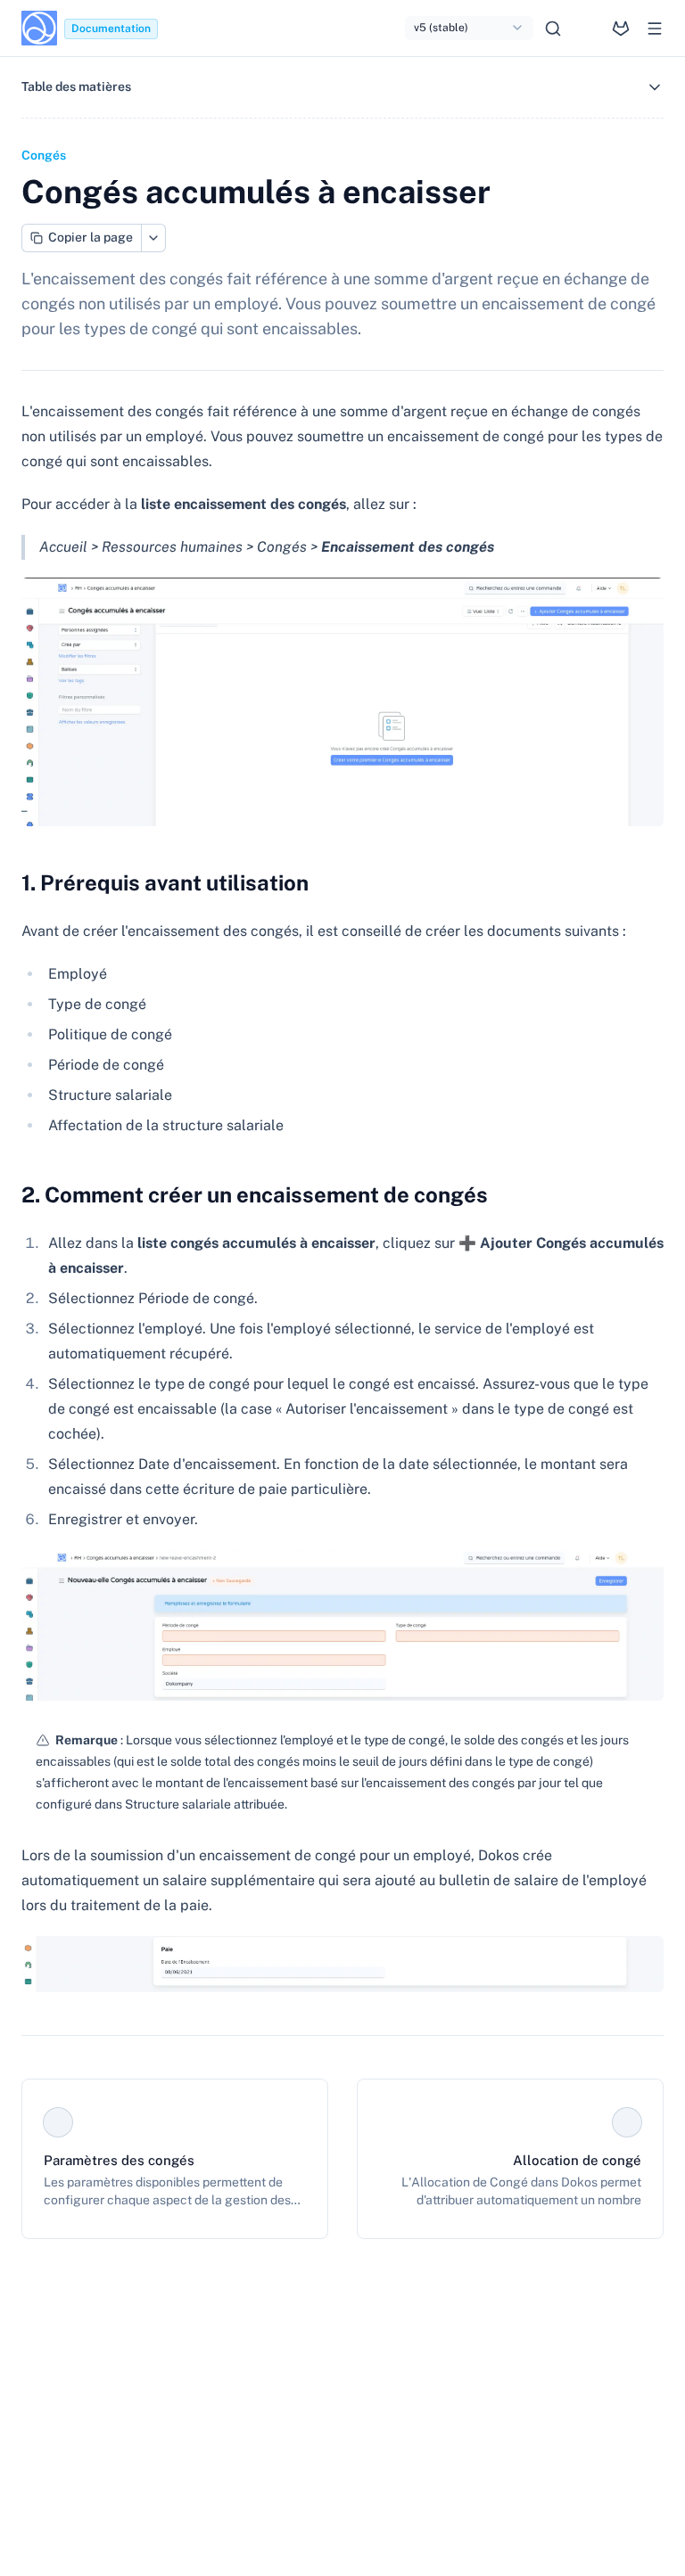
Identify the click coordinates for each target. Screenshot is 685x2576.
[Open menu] (655, 29)
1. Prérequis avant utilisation (165, 882)
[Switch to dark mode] (587, 29)
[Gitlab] (621, 29)
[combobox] (469, 29)
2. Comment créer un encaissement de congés (255, 1194)
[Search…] (553, 29)
